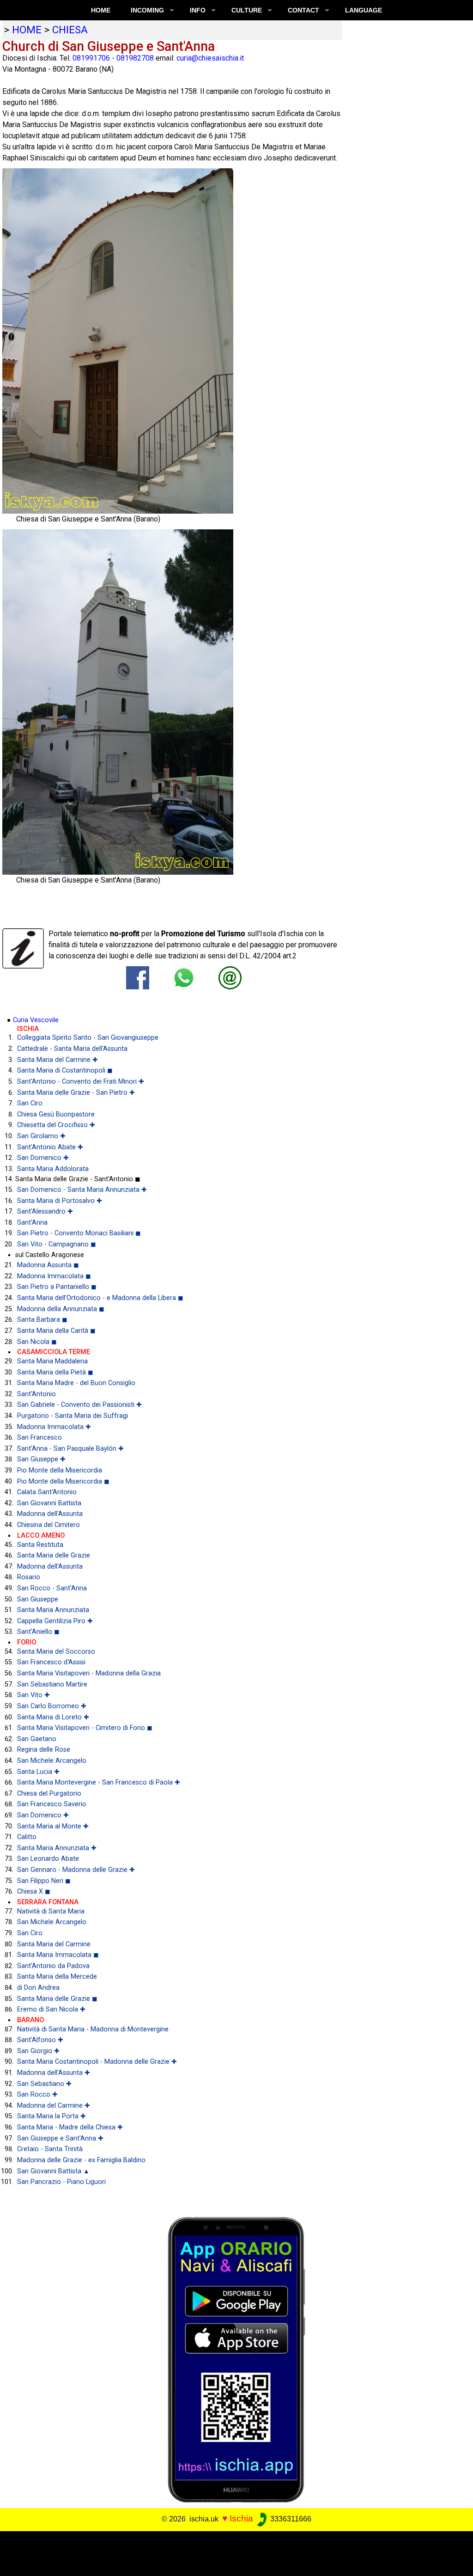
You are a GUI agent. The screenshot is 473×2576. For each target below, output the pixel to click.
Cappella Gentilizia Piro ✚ (55, 1621)
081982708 (135, 58)
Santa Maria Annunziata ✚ (57, 1848)
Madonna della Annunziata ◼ (61, 1309)
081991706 (91, 58)
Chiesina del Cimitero (49, 1525)
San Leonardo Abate (48, 1859)
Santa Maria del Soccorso (56, 1652)
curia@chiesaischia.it (210, 58)
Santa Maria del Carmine (54, 1944)
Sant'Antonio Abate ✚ (50, 1147)
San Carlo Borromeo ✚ (52, 1706)
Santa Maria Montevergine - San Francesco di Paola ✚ (99, 1782)
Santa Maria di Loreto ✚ (53, 1717)
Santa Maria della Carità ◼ (56, 1331)
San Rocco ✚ (37, 2095)
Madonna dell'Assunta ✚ (54, 2073)
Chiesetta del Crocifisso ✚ (56, 1125)
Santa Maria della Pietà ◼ (55, 1372)
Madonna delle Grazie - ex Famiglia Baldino (81, 2160)
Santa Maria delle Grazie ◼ (57, 1999)
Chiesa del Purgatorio (49, 1794)
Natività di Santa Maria (51, 1911)
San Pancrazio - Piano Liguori (61, 2182)
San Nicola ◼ (37, 1342)
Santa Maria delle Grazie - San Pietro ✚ (76, 1093)
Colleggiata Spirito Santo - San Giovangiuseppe (88, 1038)
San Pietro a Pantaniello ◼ (57, 1287)
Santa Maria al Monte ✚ (53, 1826)
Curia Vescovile (36, 1020)
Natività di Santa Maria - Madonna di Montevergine (93, 2029)
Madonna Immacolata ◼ (54, 1276)
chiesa (70, 30)
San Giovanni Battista (49, 1503)
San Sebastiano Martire (52, 1684)
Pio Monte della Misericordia (60, 1470)
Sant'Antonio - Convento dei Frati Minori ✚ (81, 1082)
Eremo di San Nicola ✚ (51, 2009)
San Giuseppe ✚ (41, 1459)
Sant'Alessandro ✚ (45, 1211)
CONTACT (303, 10)
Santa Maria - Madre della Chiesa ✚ (70, 2127)
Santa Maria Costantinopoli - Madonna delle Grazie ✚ (97, 2062)
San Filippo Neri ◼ (44, 1881)
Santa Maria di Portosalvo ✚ (60, 1201)
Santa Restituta (40, 1545)
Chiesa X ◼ (34, 1892)
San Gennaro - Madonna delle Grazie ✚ (76, 1870)
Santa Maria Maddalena (52, 1361)
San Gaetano (37, 1739)
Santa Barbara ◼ (42, 1320)
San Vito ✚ (33, 1695)
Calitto (27, 1837)
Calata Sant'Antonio (47, 1492)
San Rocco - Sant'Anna (52, 1588)
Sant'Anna (32, 1223)
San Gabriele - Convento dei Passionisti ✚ (79, 1405)
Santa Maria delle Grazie (54, 1555)
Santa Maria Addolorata (53, 1169)
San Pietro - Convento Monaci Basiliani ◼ (79, 1233)
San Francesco (39, 1438)
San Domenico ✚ (43, 1158)
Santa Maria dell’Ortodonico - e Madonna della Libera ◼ (100, 1298)
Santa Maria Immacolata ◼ (58, 1955)
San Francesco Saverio (52, 1804)
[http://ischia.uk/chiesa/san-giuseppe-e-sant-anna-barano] (230, 978)
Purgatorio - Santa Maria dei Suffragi (73, 1416)
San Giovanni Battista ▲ (53, 2171)
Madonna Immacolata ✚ (54, 1427)
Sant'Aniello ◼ (38, 1632)
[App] (236, 2359)
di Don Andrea (38, 1988)
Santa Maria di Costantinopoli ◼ (65, 1070)
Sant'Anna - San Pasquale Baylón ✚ (70, 1449)
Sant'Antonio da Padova (53, 1966)
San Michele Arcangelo (52, 1761)
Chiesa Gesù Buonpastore (56, 1114)
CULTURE (247, 10)
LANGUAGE (364, 10)
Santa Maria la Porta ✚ (52, 2116)
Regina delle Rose (44, 1750)
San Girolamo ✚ (41, 1136)
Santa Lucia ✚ (38, 1772)
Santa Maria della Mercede (57, 1977)
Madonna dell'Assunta (50, 1514)
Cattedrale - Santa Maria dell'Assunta (72, 1049)
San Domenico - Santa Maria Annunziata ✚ (82, 1190)
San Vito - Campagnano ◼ (57, 1244)
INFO (198, 10)
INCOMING (147, 10)
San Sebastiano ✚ (44, 2084)
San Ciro (30, 1103)
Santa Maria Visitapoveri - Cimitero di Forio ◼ (85, 1728)
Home (101, 10)
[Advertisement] (232, 2552)
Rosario (29, 1577)
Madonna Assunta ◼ (48, 1265)
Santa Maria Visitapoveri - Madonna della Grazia (89, 1673)
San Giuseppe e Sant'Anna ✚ (60, 2138)
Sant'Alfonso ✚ (40, 2040)
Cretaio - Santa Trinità (50, 2149)
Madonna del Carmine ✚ (54, 2106)
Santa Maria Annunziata (53, 1610)
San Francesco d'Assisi (51, 1662)
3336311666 (290, 2519)
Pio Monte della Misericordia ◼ (63, 1481)
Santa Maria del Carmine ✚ (58, 1060)
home (27, 30)
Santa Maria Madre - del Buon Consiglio (76, 1383)
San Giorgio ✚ (38, 2051)
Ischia (241, 2518)
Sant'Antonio (36, 1394)
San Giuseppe (38, 1599)
